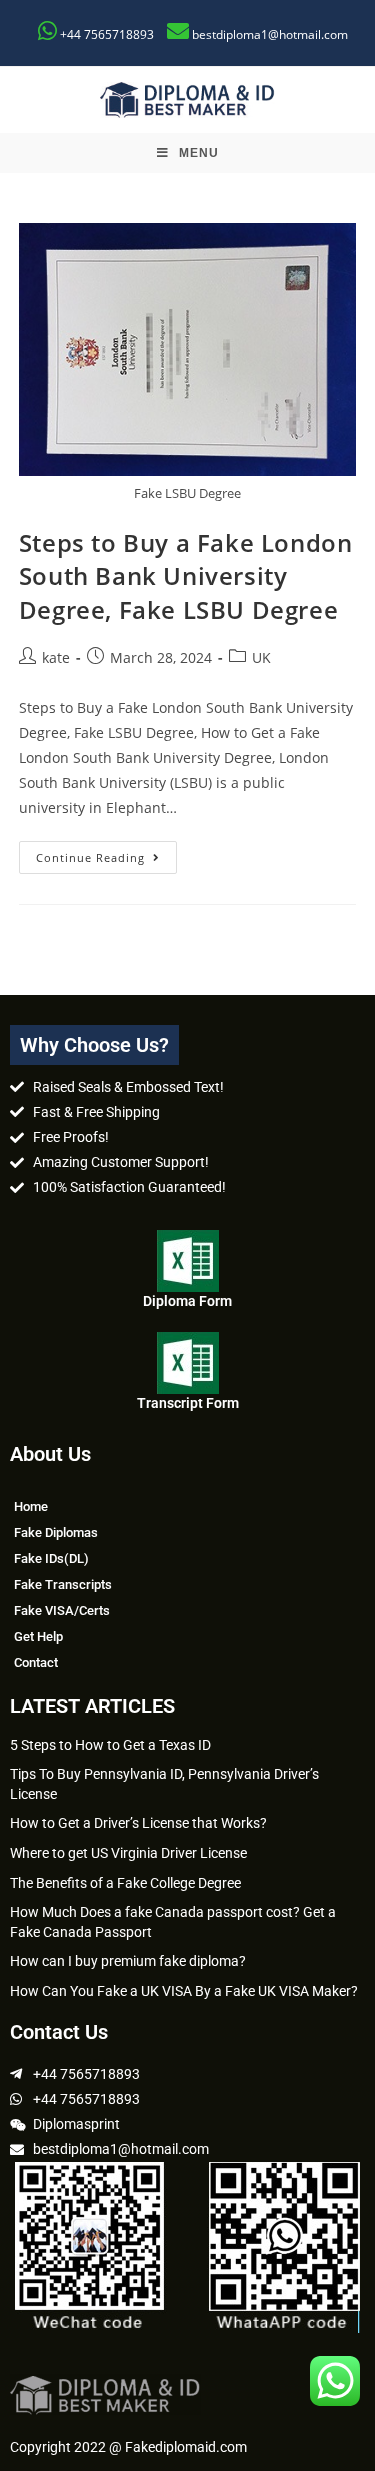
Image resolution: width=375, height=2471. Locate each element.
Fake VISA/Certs (62, 1610)
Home (31, 1506)
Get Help (38, 1636)
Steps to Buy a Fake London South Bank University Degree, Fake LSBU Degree (186, 576)
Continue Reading (106, 853)
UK (261, 657)
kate (56, 657)
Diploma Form (187, 1301)
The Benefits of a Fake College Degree (125, 1883)
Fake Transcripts (63, 1584)
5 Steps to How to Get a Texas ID (110, 1745)
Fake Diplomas (56, 1532)
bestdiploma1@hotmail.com (270, 34)
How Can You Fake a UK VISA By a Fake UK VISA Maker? (184, 1991)
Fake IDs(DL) (51, 1558)
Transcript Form (188, 1403)
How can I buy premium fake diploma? (128, 1961)
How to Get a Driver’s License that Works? (138, 1823)
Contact (36, 1662)
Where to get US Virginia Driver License (128, 1853)
